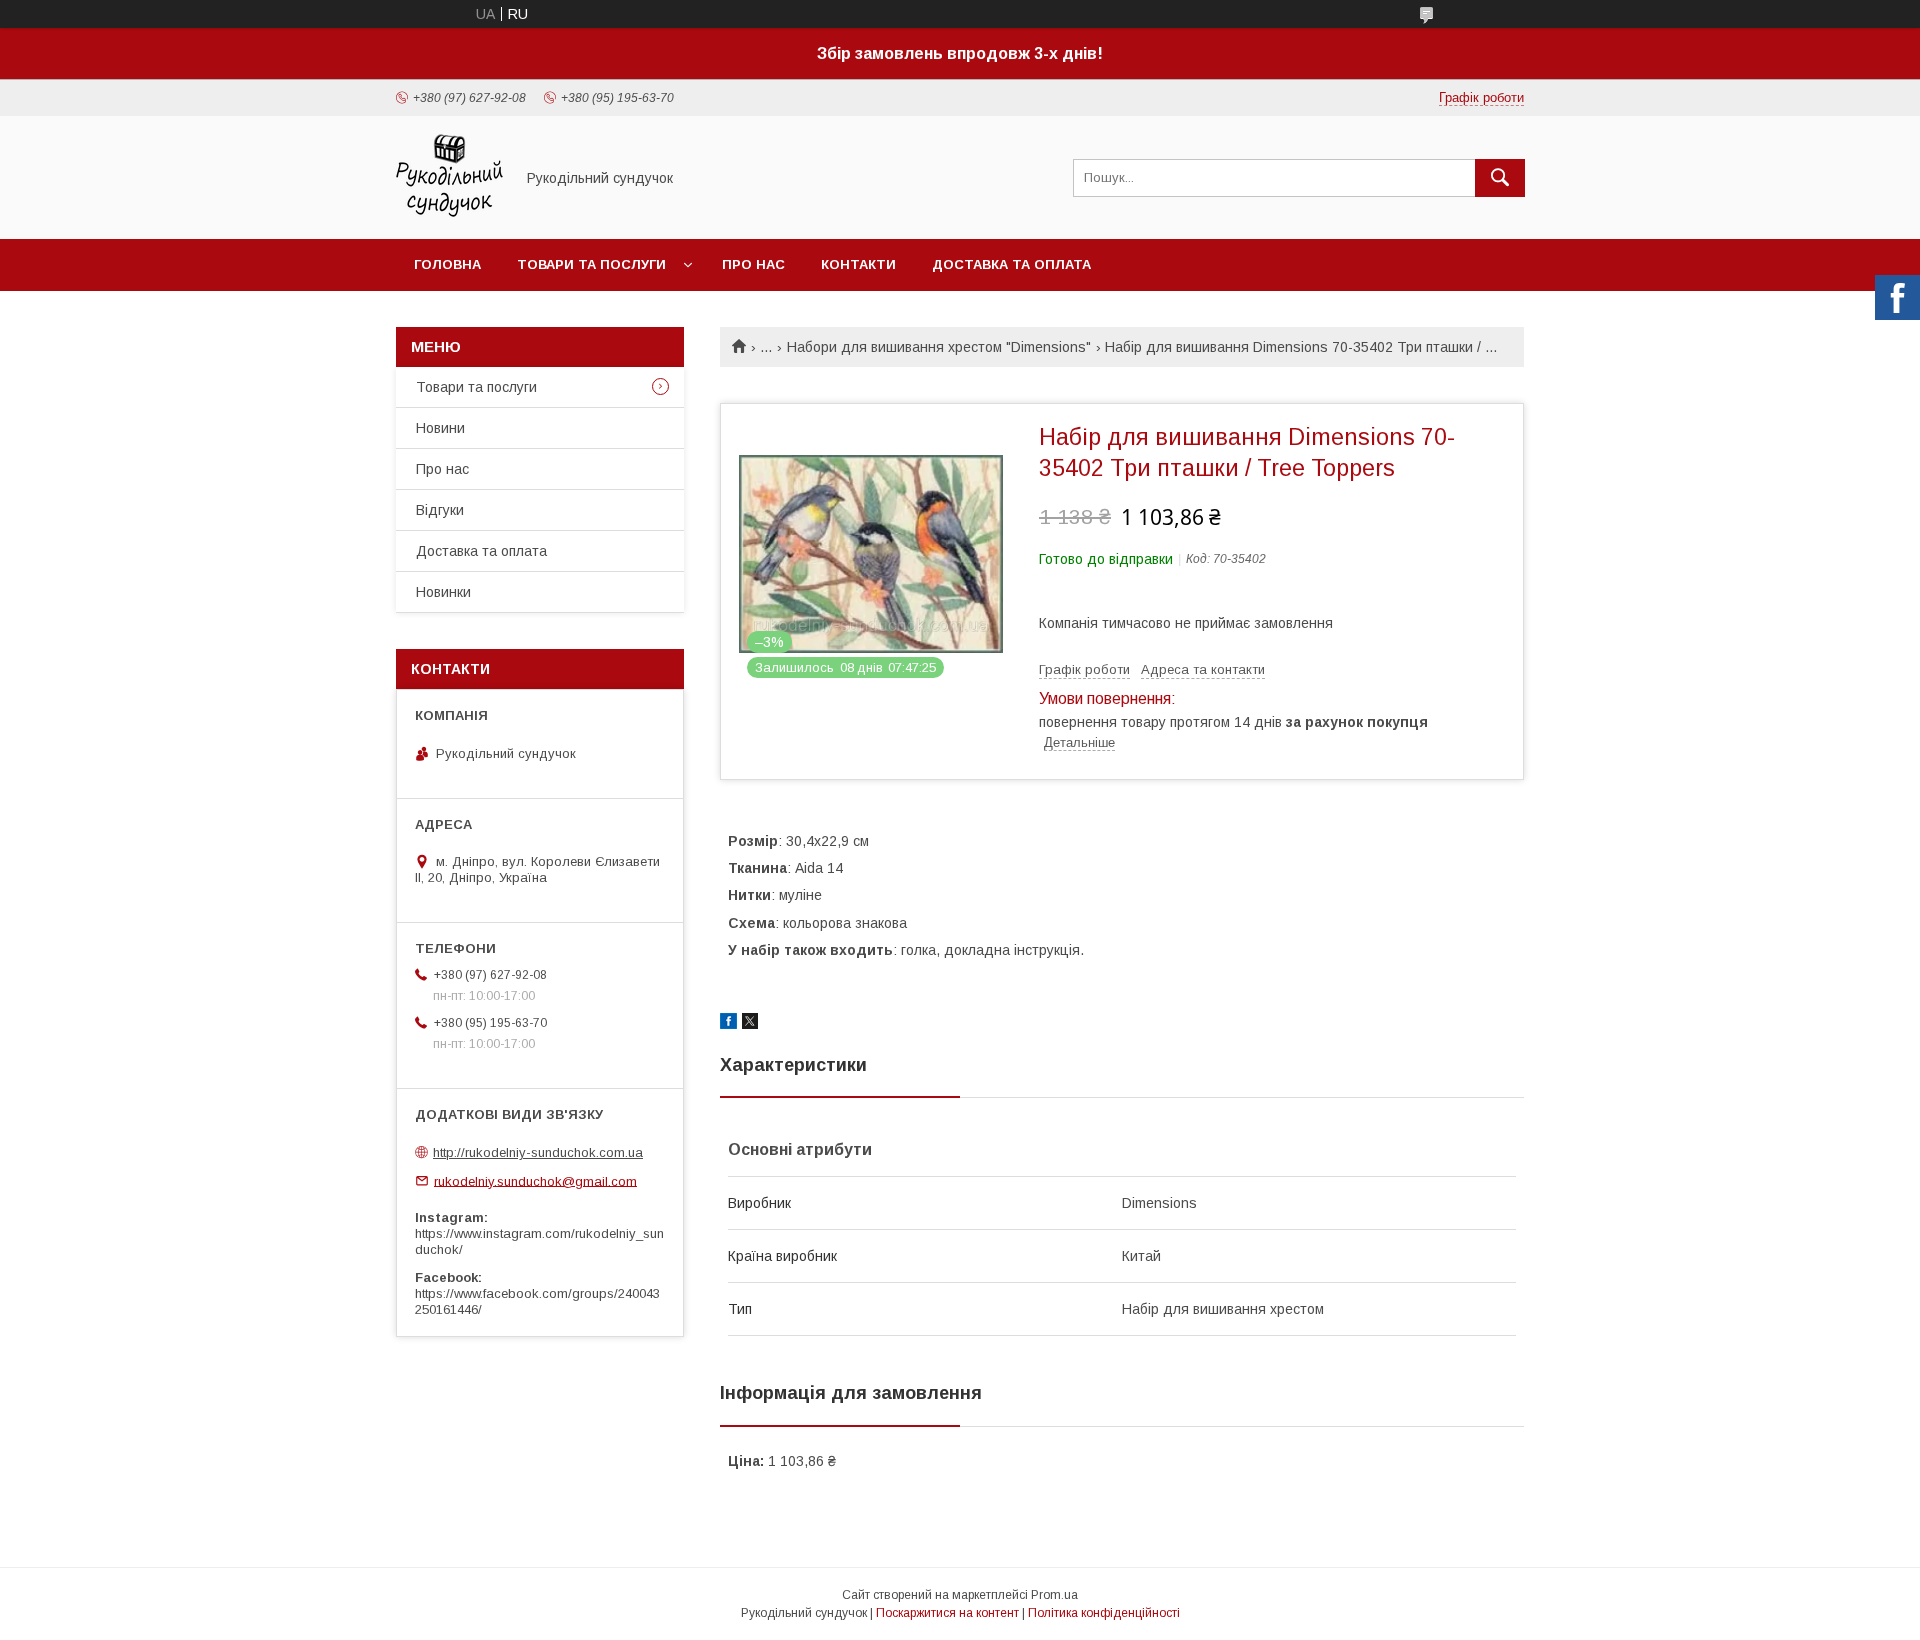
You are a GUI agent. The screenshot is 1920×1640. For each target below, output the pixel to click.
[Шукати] (1500, 178)
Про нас (753, 264)
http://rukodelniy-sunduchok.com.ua (538, 1152)
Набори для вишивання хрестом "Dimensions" (939, 347)
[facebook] (728, 1024)
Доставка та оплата (1011, 264)
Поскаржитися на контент (947, 1613)
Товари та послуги (591, 264)
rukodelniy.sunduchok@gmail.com (535, 1180)
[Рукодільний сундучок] (449, 213)
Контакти (858, 264)
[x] (750, 1024)
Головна (447, 264)
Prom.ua (1054, 1595)
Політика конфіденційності (1104, 1613)
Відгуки (440, 510)
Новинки (443, 592)
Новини (440, 428)
